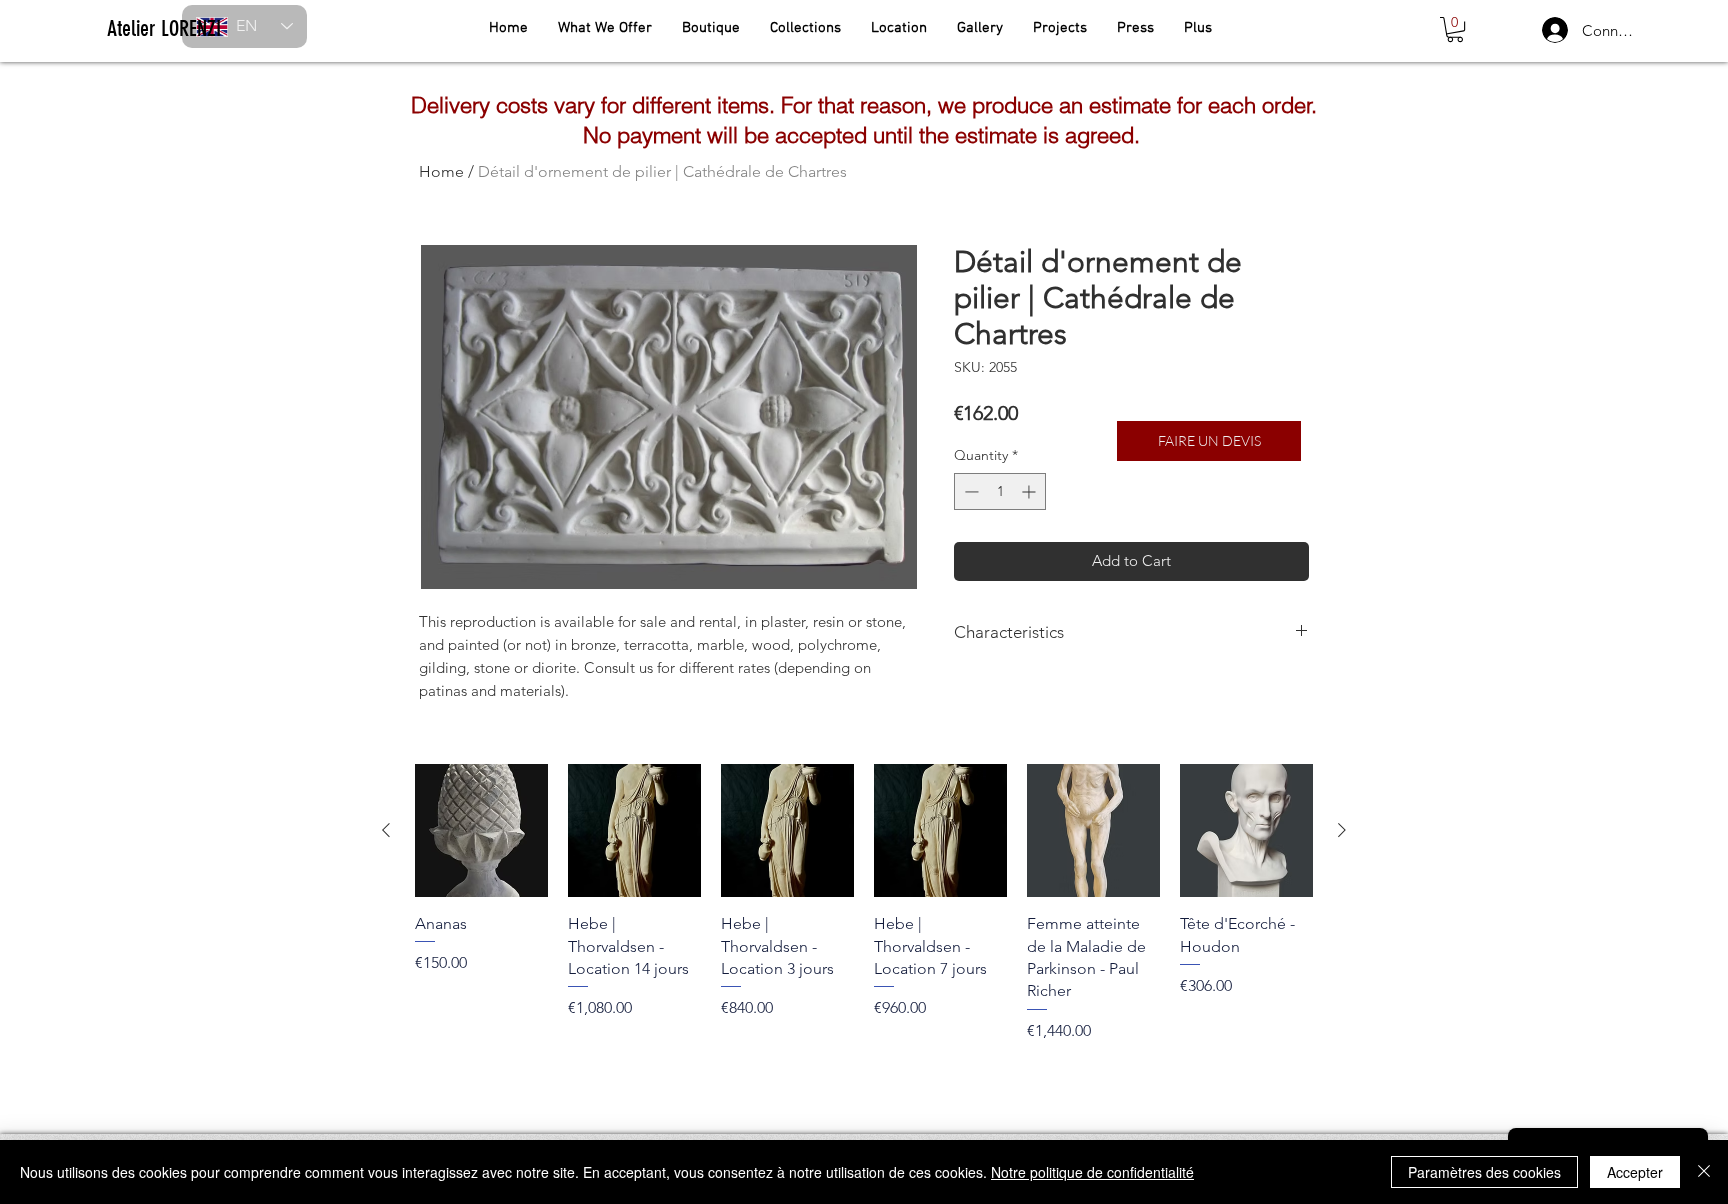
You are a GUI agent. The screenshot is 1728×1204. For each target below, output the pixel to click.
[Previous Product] (386, 830)
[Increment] (1030, 491)
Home (441, 171)
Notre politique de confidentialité (1092, 1172)
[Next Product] (1342, 830)
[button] (1455, 29)
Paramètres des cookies (1484, 1172)
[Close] (1704, 1172)
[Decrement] (969, 491)
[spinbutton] (1000, 491)
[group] (864, 903)
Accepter (1635, 1172)
